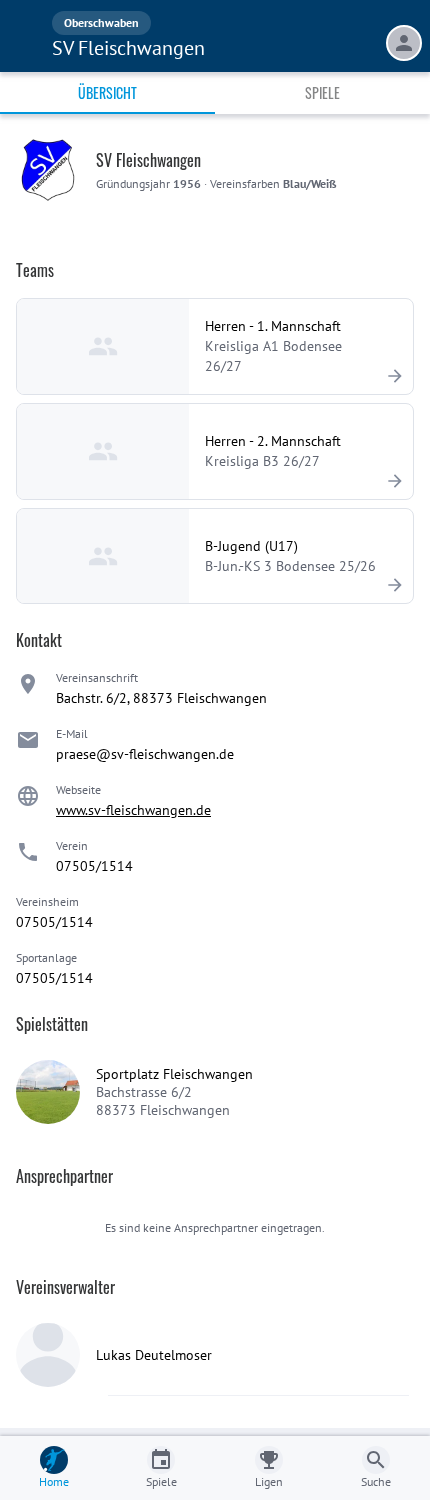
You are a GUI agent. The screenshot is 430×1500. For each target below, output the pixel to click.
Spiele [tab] (322, 92)
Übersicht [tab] (107, 92)
